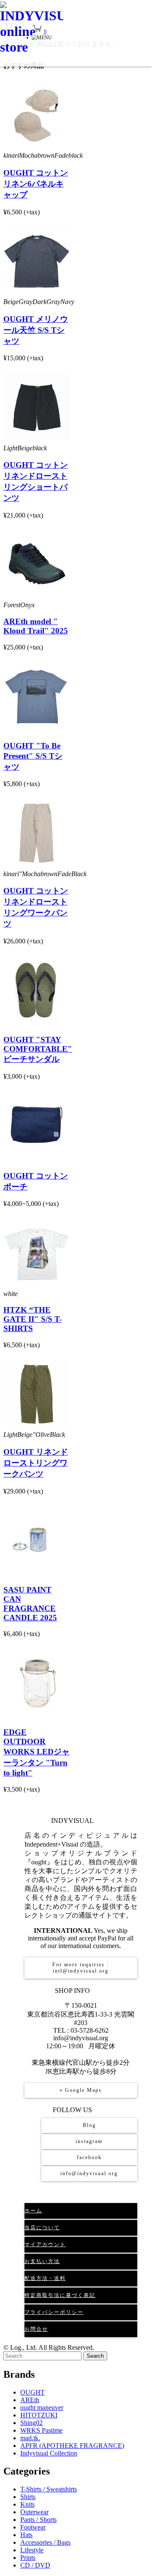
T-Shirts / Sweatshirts (49, 2489)
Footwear (33, 2527)
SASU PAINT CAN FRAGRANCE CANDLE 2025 (30, 1604)
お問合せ (36, 2329)
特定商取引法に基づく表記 (60, 2295)
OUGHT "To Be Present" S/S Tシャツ (33, 756)
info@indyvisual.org (89, 2173)
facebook (89, 2157)
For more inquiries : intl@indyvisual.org (81, 1968)
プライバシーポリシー (54, 2312)
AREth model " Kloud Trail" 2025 (36, 626)
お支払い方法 (42, 2261)
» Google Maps (81, 2090)
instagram (89, 2141)
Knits (27, 2504)
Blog (89, 2125)
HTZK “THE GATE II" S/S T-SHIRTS (33, 1319)
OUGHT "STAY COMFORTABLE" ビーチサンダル (38, 1049)
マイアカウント (45, 2244)
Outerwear (34, 2512)
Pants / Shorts (38, 2520)
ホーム (33, 2211)
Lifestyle (32, 2550)
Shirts (28, 2497)
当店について (42, 2228)
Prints (28, 2558)
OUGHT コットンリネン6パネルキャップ (36, 184)
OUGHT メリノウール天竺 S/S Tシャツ (36, 330)
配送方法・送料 (45, 2278)
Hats (26, 2535)
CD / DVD (35, 2565)
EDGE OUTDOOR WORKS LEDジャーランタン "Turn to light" (37, 1753)
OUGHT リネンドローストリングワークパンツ (36, 1463)
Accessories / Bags (45, 2542)
